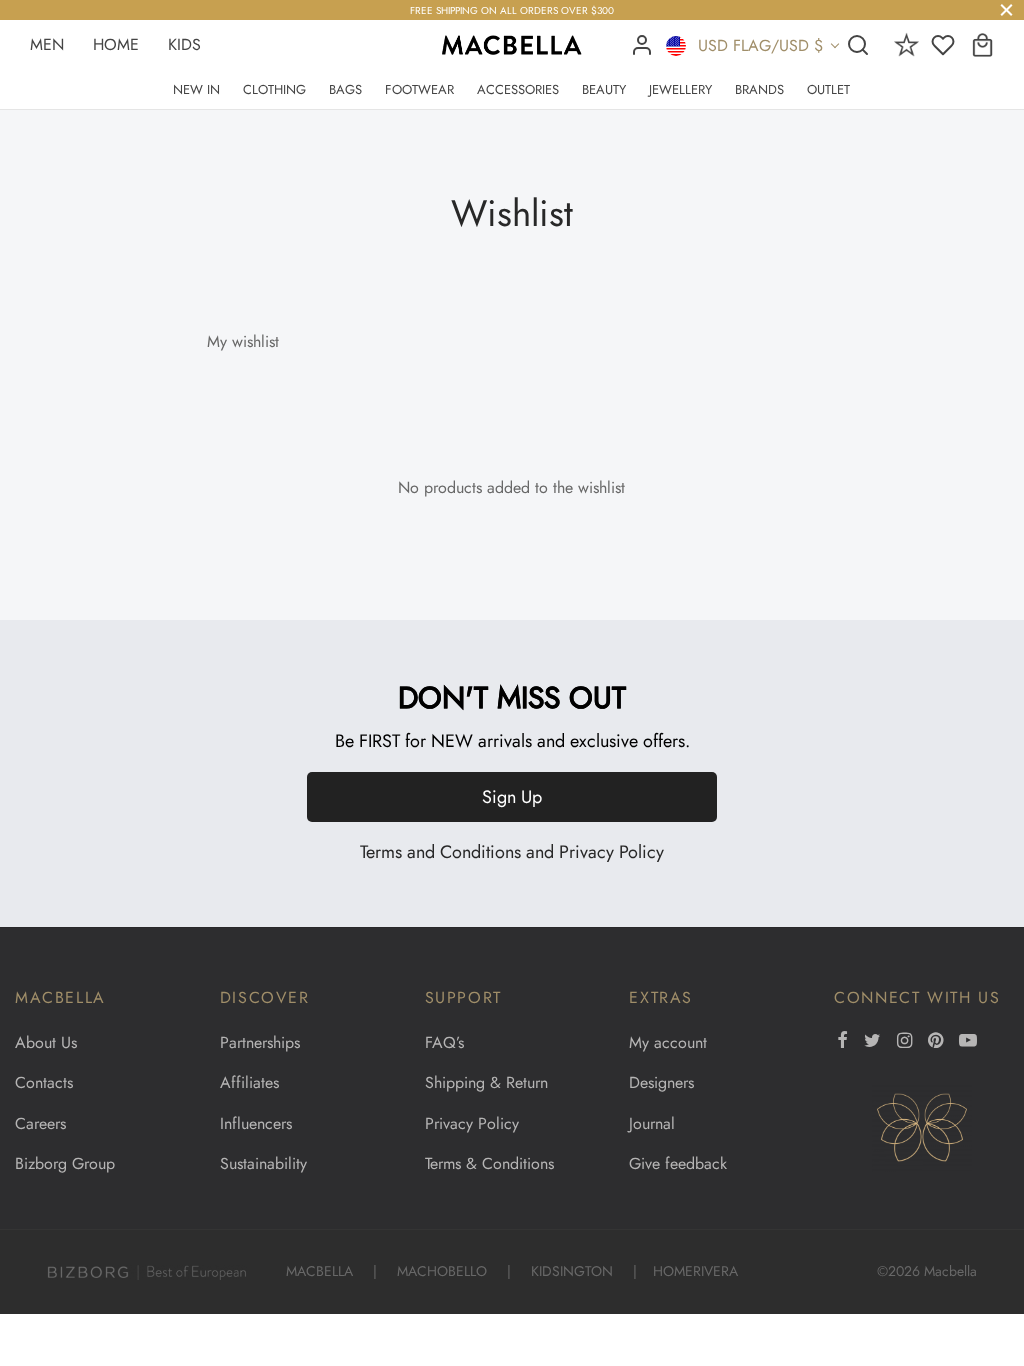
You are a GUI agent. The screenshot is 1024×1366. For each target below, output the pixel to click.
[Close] (1006, 9)
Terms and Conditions (440, 852)
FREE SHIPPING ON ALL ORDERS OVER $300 (512, 11)
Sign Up (512, 797)
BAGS (345, 89)
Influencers (256, 1123)
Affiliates (249, 1082)
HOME (116, 44)
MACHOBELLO (442, 1271)
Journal (652, 1123)
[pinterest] (935, 1042)
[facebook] (842, 1042)
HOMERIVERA (695, 1271)
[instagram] (904, 1042)
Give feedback (678, 1163)
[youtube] (968, 1042)
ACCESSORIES (518, 89)
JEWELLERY (680, 89)
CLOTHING (274, 89)
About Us (46, 1042)
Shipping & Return (486, 1082)
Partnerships (260, 1042)
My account (668, 1042)
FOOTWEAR (419, 89)
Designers (661, 1082)
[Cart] (982, 44)
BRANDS (759, 89)
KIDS (184, 44)
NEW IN (196, 89)
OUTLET (828, 89)
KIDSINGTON (572, 1271)
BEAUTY (604, 89)
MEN (47, 44)
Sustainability (263, 1163)
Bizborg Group (65, 1163)
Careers (40, 1123)
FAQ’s (444, 1042)
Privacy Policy (611, 852)
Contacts (44, 1082)
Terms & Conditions (489, 1163)
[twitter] (872, 1042)
